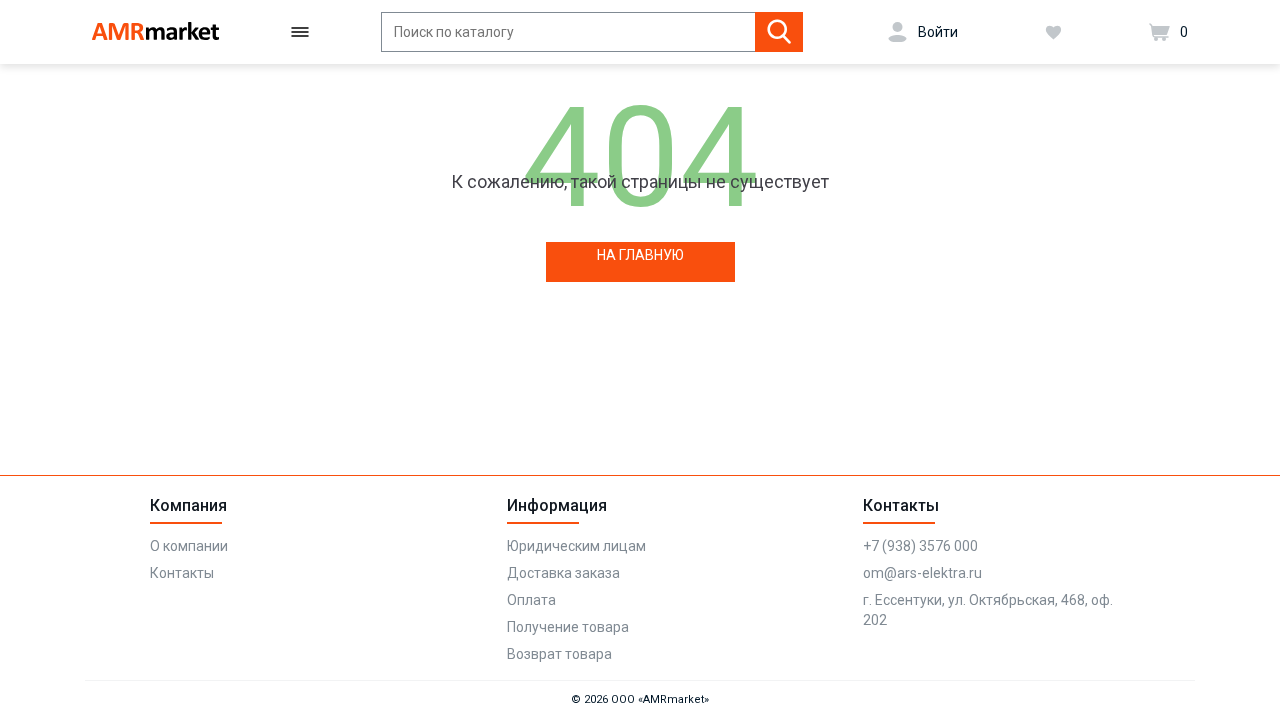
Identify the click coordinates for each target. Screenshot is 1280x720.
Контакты (182, 573)
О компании (189, 546)
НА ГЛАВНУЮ (640, 255)
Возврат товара (559, 654)
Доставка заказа (563, 573)
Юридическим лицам (576, 546)
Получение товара (568, 627)
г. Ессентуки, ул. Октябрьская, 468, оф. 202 (988, 610)
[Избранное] (1053, 32)
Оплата (531, 600)
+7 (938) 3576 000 (920, 546)
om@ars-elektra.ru (922, 573)
